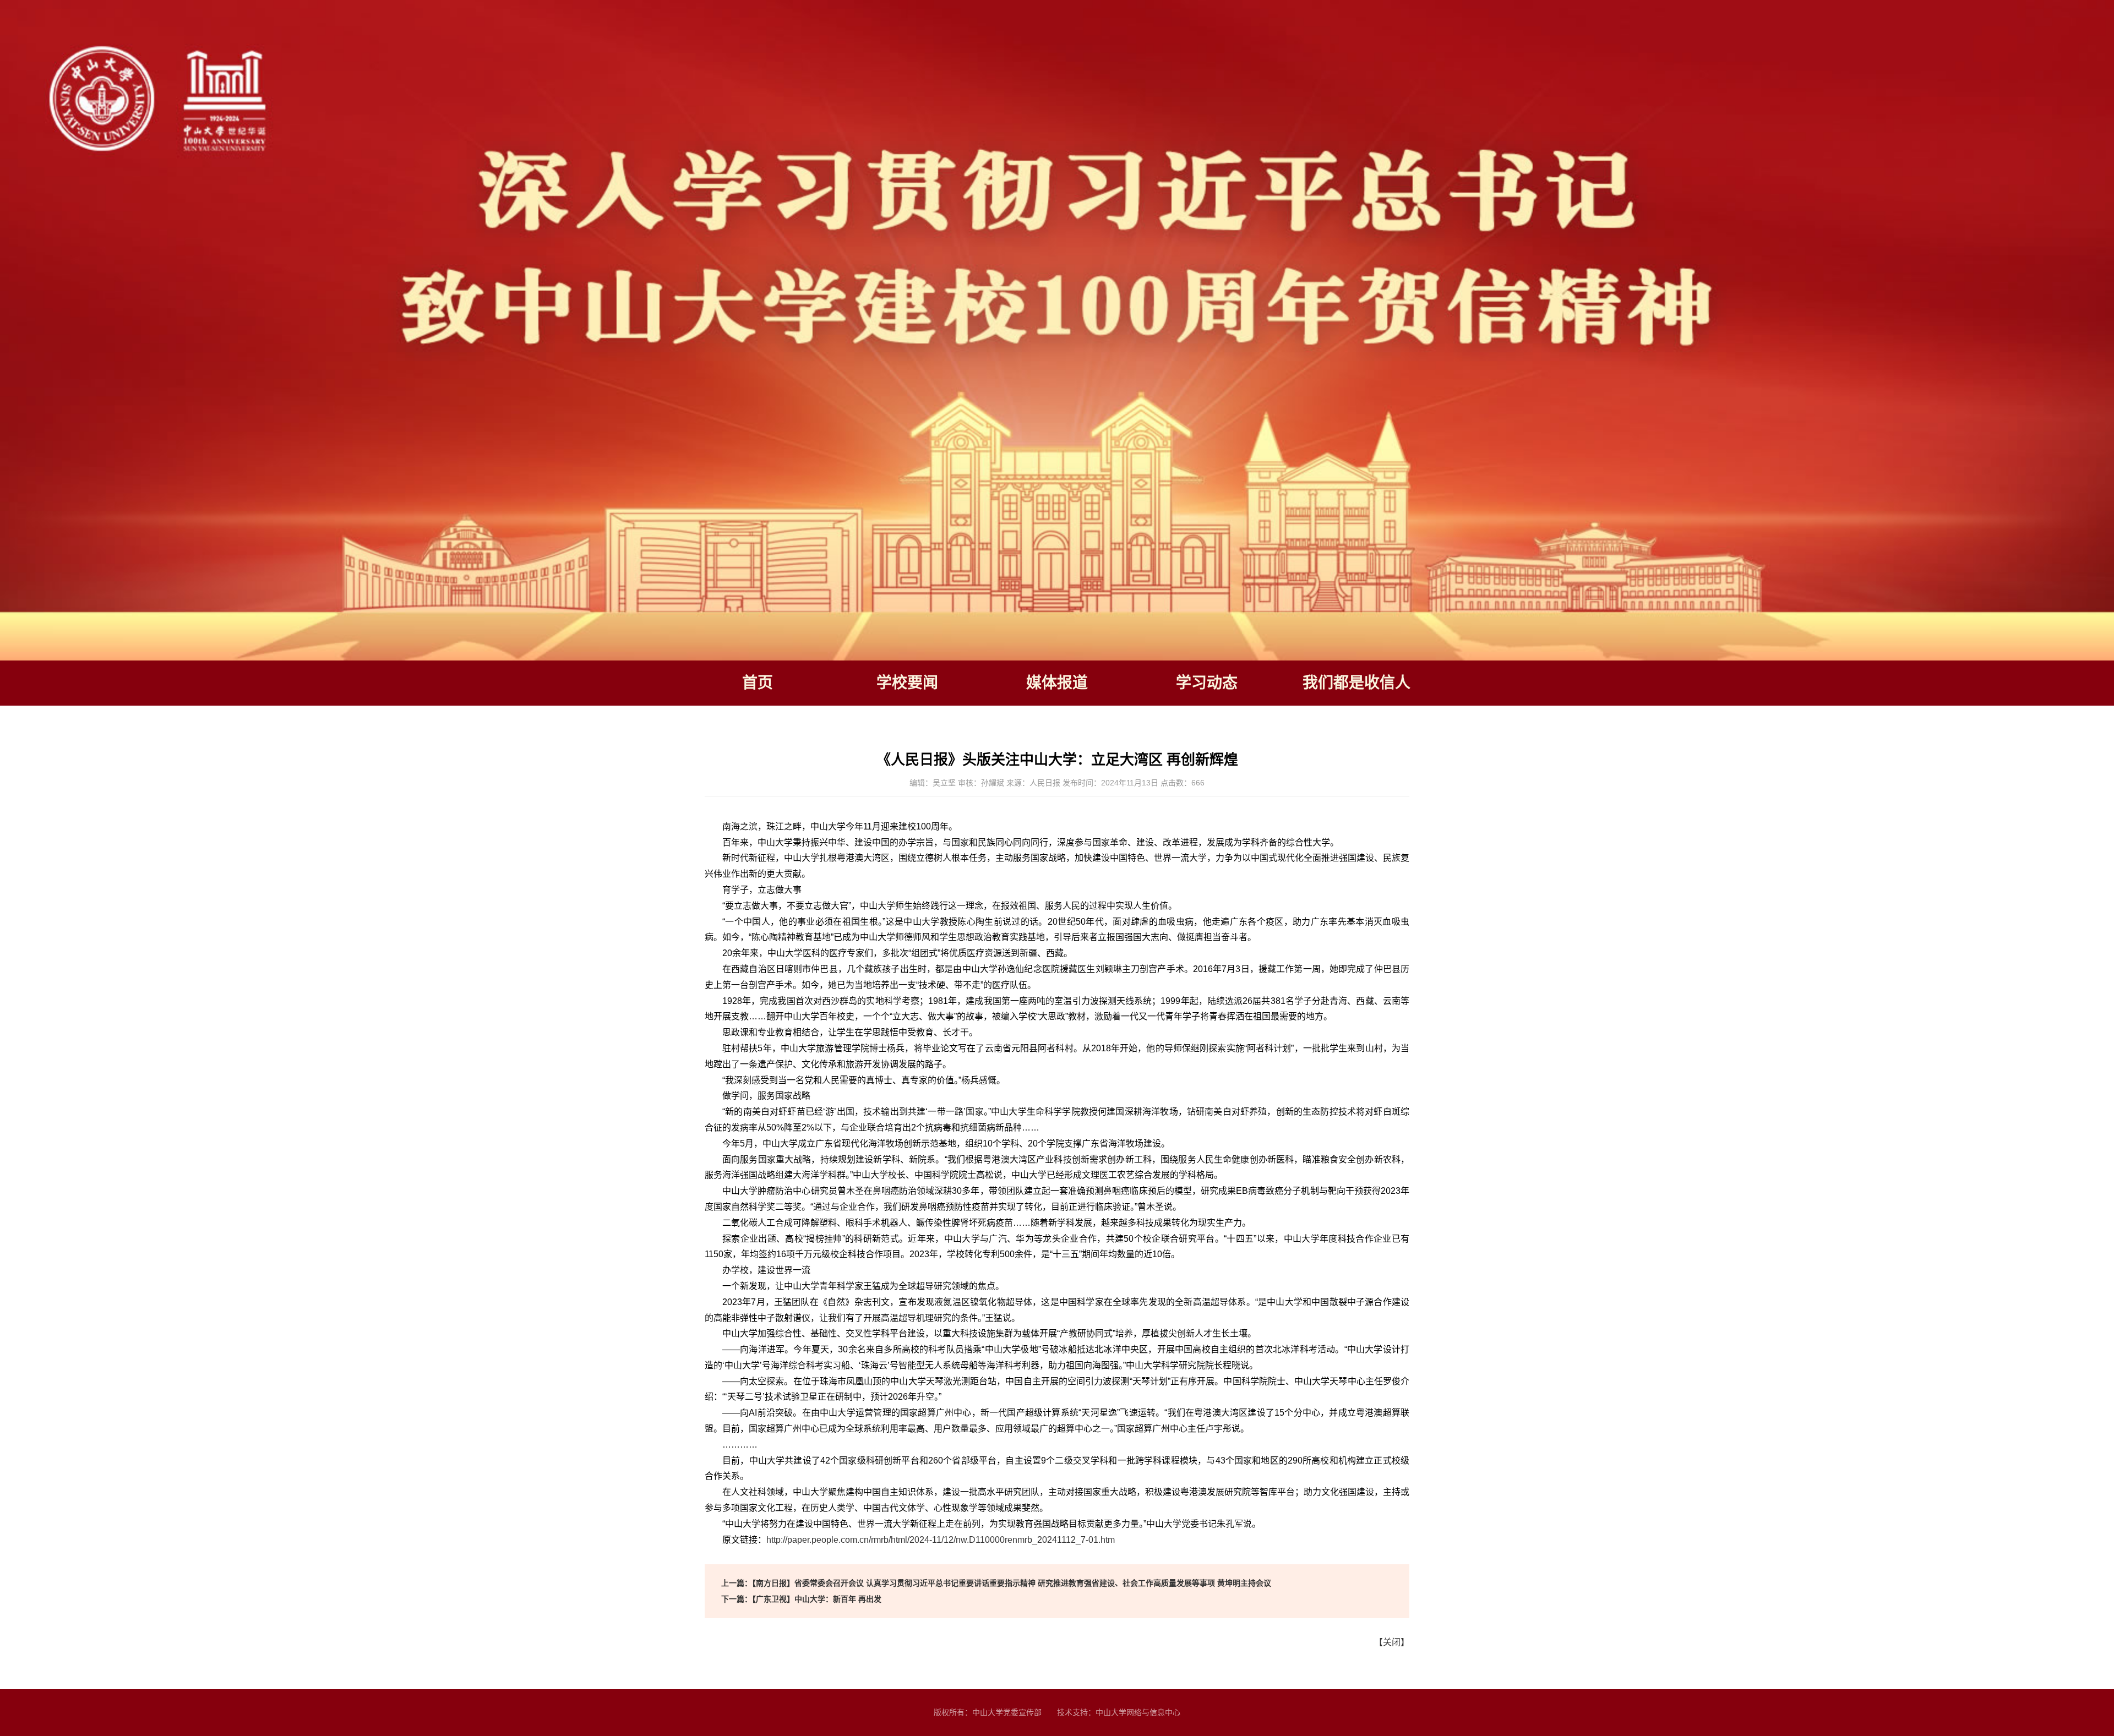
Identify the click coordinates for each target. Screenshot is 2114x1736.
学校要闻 (907, 683)
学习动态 (1207, 683)
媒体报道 (1057, 683)
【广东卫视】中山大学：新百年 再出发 (801, 1599)
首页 (758, 683)
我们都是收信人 (1356, 683)
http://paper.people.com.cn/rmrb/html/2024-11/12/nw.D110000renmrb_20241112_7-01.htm (941, 1540)
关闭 (1392, 1642)
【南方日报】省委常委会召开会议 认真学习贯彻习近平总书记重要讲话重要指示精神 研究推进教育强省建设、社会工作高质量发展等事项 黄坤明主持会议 (996, 1583)
